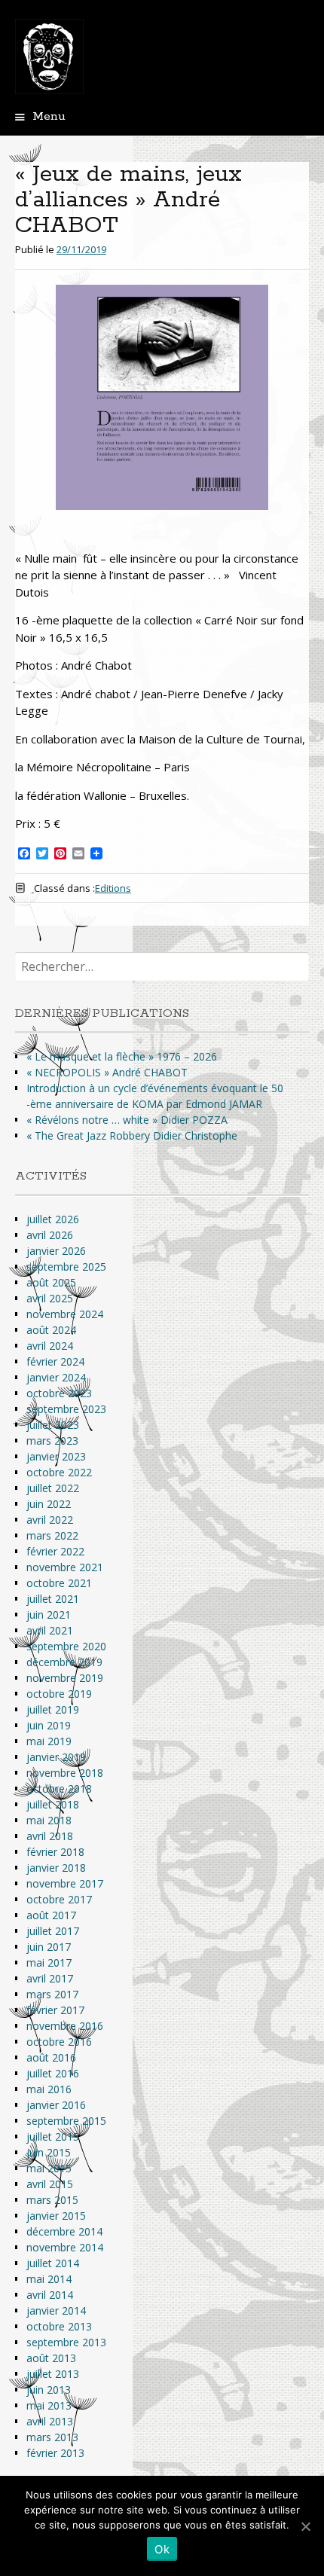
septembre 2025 (66, 1267)
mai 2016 (49, 2089)
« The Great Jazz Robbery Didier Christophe (132, 1135)
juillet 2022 (53, 1488)
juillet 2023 (53, 1425)
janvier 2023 (56, 1456)
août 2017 (51, 1915)
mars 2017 (52, 1994)
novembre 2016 (65, 2026)
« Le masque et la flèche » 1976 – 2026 (122, 1056)
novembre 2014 (65, 2247)
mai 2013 (49, 2405)
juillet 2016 (53, 2073)
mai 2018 (49, 1820)
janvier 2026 (56, 1251)
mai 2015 (49, 2168)
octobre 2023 (59, 1393)
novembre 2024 (65, 1314)
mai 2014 (49, 2279)
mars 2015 (52, 2200)
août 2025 (51, 1282)
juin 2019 (49, 1725)
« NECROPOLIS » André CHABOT (107, 1072)
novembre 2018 (65, 1773)
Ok (162, 2549)
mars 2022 (52, 1535)
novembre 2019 (65, 1678)
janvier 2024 (56, 1377)
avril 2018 (50, 1836)
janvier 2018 (56, 1868)
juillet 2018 (53, 1804)
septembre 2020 (66, 1646)
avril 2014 (50, 2295)
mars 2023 (52, 1441)
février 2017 (55, 2010)
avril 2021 (50, 1630)
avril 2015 (50, 2184)
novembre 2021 (65, 1567)
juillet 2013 (53, 2374)
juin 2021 (49, 1615)
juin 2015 (49, 2152)
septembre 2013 (66, 2342)
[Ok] (305, 2526)
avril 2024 (50, 1346)
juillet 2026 (53, 1219)
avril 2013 (50, 2421)
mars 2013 (52, 2437)
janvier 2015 (56, 2216)
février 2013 (55, 2453)
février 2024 (55, 1361)
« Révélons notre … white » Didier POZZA (127, 1120)
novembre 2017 (65, 1883)
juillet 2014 (53, 2263)
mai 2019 (49, 1741)
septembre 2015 (66, 2121)
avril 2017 (50, 1978)
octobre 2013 (59, 2326)
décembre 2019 (64, 1662)
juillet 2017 (53, 1931)
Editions (113, 888)
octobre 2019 (59, 1694)
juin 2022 (49, 1504)
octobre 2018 (59, 1789)
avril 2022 (50, 1520)
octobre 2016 (59, 2042)
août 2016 (51, 2057)
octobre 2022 (59, 1472)
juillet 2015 (53, 2136)
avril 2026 (50, 1235)
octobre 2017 (59, 1899)
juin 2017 (49, 1947)
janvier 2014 (56, 2310)
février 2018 (55, 1852)
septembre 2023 (66, 1409)
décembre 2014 (64, 2231)
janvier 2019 (56, 1757)
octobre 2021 (59, 1583)
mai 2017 (49, 1963)
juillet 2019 (53, 1709)
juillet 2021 (53, 1599)
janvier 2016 (56, 2105)
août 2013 (51, 2358)
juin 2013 (49, 2390)
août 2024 (51, 1330)
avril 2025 (50, 1298)
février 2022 (55, 1551)
